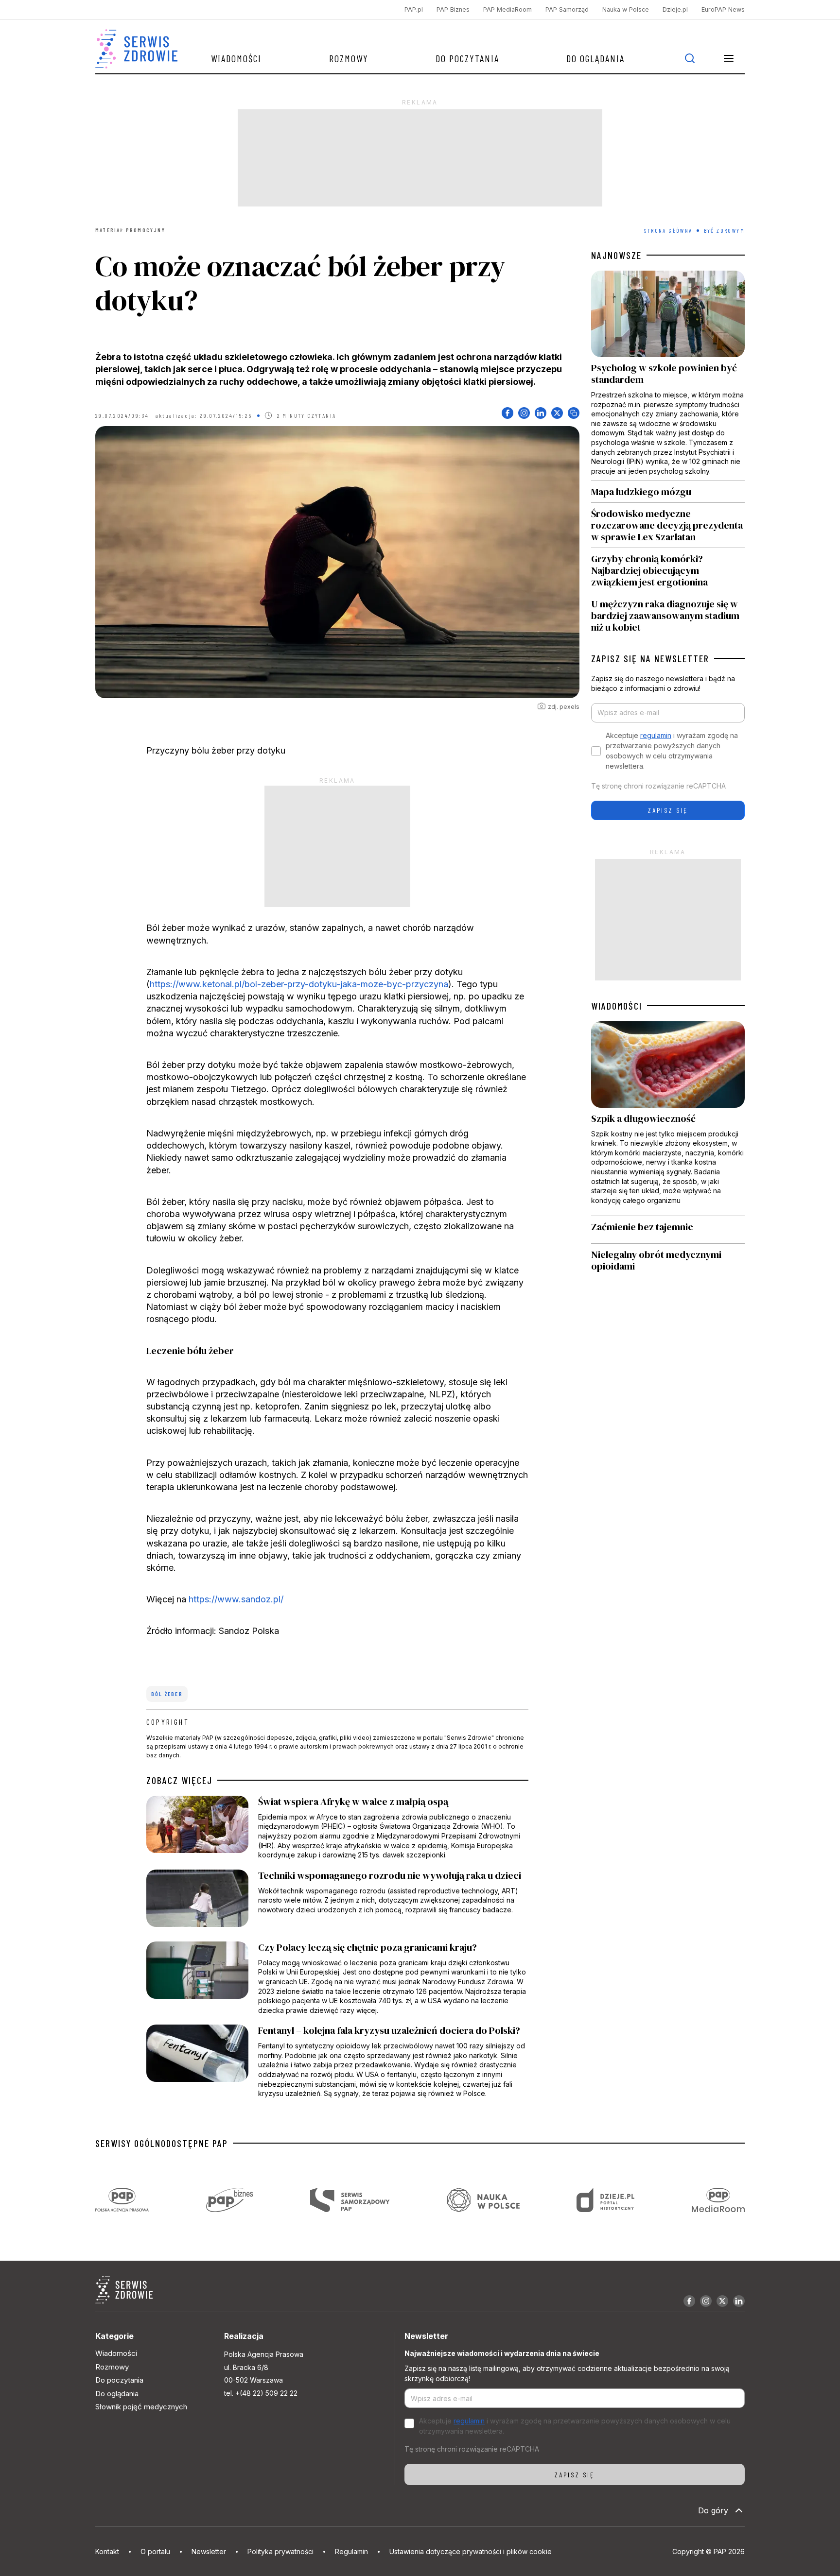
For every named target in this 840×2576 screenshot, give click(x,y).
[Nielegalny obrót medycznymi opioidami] (668, 1260)
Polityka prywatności (280, 2551)
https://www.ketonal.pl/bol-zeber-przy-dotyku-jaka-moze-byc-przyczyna (299, 984)
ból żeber (167, 1694)
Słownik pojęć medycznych (141, 2407)
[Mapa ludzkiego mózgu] (668, 492)
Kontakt (107, 2551)
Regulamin (351, 2551)
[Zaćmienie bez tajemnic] (668, 1230)
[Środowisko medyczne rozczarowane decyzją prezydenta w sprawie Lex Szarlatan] (668, 525)
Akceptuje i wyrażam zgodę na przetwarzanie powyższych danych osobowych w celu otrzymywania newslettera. (672, 751)
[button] (729, 58)
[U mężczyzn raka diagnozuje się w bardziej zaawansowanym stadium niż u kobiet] (668, 613)
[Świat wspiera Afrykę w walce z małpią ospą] (337, 1828)
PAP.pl (414, 9)
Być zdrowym (724, 230)
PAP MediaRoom (507, 9)
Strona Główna (668, 230)
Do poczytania (467, 58)
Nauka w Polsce (626, 9)
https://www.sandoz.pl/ (236, 1599)
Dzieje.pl (675, 9)
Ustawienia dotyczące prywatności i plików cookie (471, 2551)
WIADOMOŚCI (617, 1006)
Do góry (713, 2510)
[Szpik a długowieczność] (668, 1119)
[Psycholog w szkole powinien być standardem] (668, 376)
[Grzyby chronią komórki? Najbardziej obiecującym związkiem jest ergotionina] (668, 570)
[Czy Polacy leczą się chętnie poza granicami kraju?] (337, 1978)
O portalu (155, 2551)
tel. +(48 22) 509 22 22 (261, 2393)
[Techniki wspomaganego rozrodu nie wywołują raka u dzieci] (337, 1901)
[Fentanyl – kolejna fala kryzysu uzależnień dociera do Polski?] (337, 2061)
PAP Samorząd (567, 9)
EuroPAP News (723, 9)
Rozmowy (349, 58)
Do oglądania (595, 58)
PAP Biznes (453, 9)
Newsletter (209, 2551)
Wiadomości (236, 58)
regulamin (656, 735)
